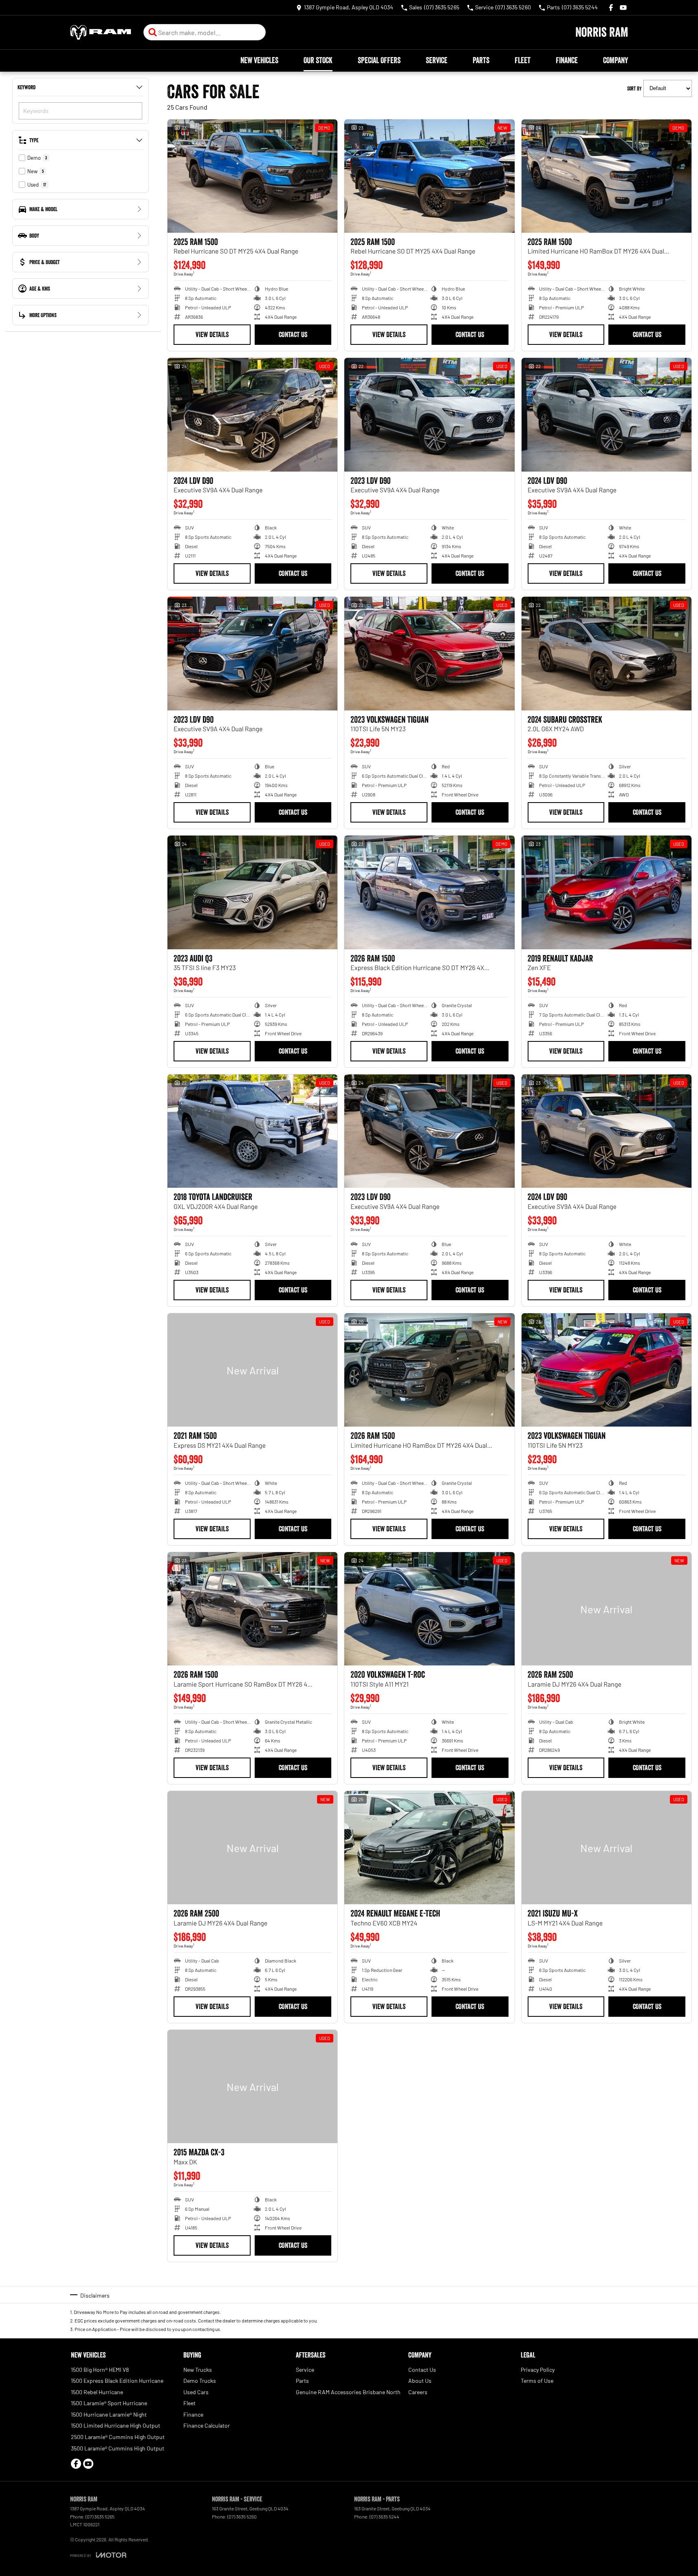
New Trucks (198, 2370)
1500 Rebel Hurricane (97, 2392)
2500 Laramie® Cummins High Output (118, 2437)
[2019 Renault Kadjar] (607, 892)
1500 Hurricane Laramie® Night (109, 2414)
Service (437, 60)
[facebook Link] (611, 8)
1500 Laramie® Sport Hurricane (109, 2403)
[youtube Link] (623, 8)
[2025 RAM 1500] (252, 176)
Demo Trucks (200, 2381)
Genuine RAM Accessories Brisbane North (348, 2392)
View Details (212, 335)
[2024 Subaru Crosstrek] (607, 653)
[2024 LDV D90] (252, 415)
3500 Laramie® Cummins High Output (118, 2448)
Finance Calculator (207, 2425)
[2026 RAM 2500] (607, 1609)
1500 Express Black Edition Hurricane (117, 2381)
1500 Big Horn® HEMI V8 (100, 2370)
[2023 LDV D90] (429, 415)
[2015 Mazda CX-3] (252, 2086)
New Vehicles (259, 60)
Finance (567, 60)
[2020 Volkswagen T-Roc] (429, 1609)
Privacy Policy (538, 2370)
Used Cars (196, 2392)
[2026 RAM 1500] (429, 892)
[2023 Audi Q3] (252, 892)
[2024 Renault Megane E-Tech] (429, 1848)
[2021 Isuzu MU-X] (607, 1848)
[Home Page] (101, 32)
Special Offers (379, 60)
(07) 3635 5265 (100, 2516)
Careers (418, 2392)
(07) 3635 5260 (242, 2516)
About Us (420, 2381)
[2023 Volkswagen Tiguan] (429, 653)
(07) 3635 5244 (384, 2516)
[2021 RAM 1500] (252, 1370)
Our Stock (318, 60)
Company (615, 60)
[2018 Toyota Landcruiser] (252, 1131)
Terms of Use (537, 2381)
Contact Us (293, 335)
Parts (481, 60)
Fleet (523, 60)
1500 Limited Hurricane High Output (116, 2425)
